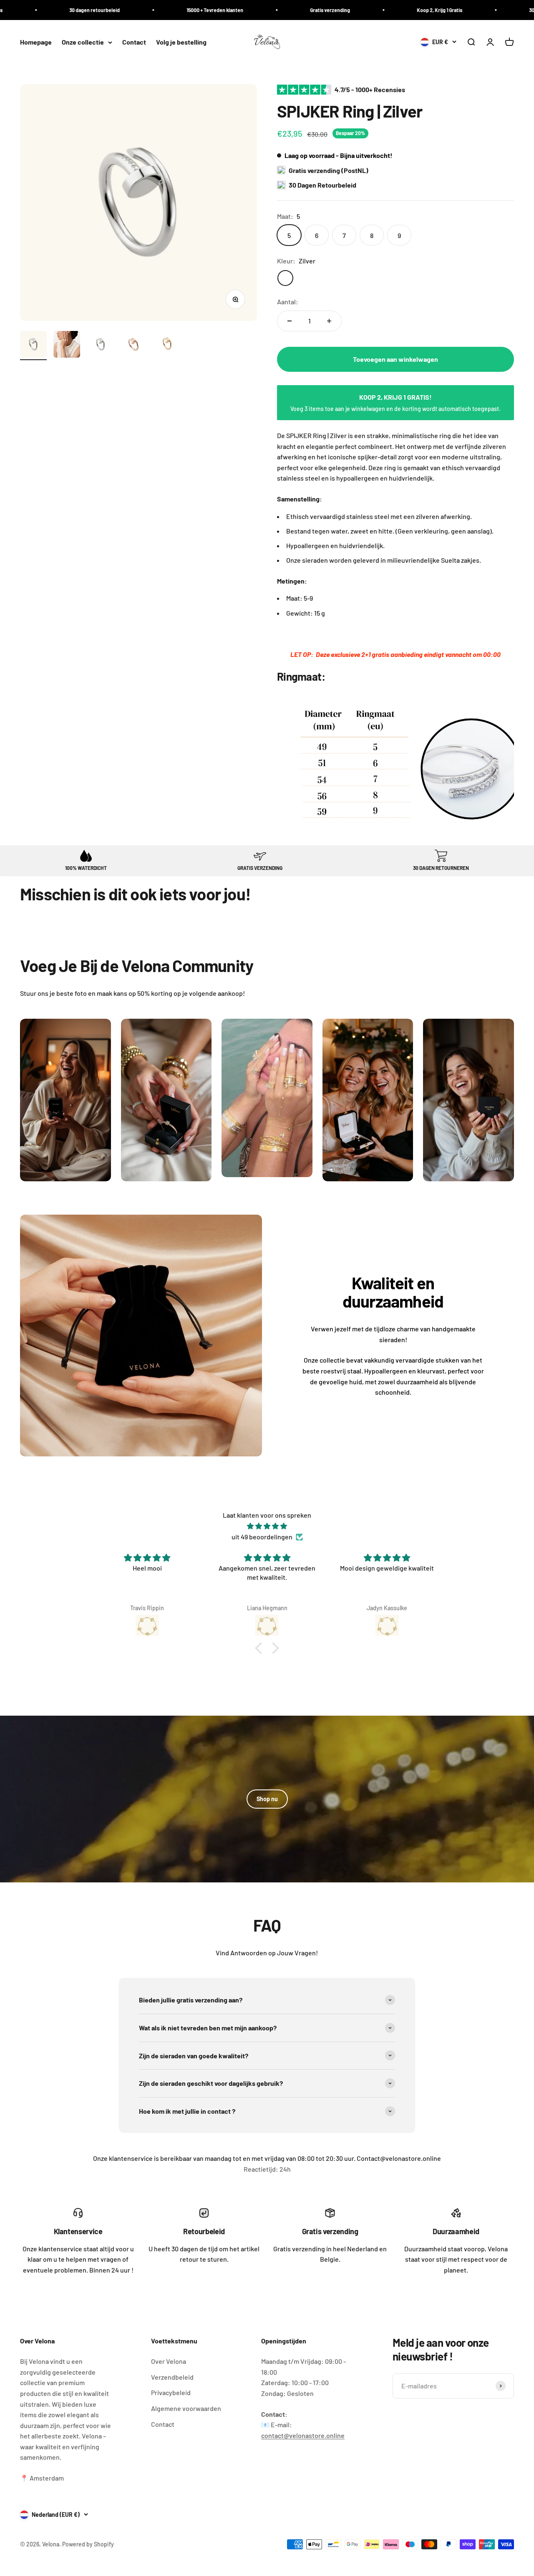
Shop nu (267, 1799)
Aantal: (288, 302)
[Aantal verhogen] (329, 321)
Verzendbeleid (172, 2377)
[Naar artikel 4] (133, 346)
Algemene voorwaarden (186, 2408)
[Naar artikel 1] (33, 346)
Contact (134, 42)
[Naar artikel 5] (167, 346)
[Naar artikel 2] (67, 346)
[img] (267, 1526)
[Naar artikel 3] (100, 346)
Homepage (36, 42)
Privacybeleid (171, 2392)
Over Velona (169, 2361)
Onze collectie (83, 42)
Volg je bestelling (181, 42)
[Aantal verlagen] (290, 321)
